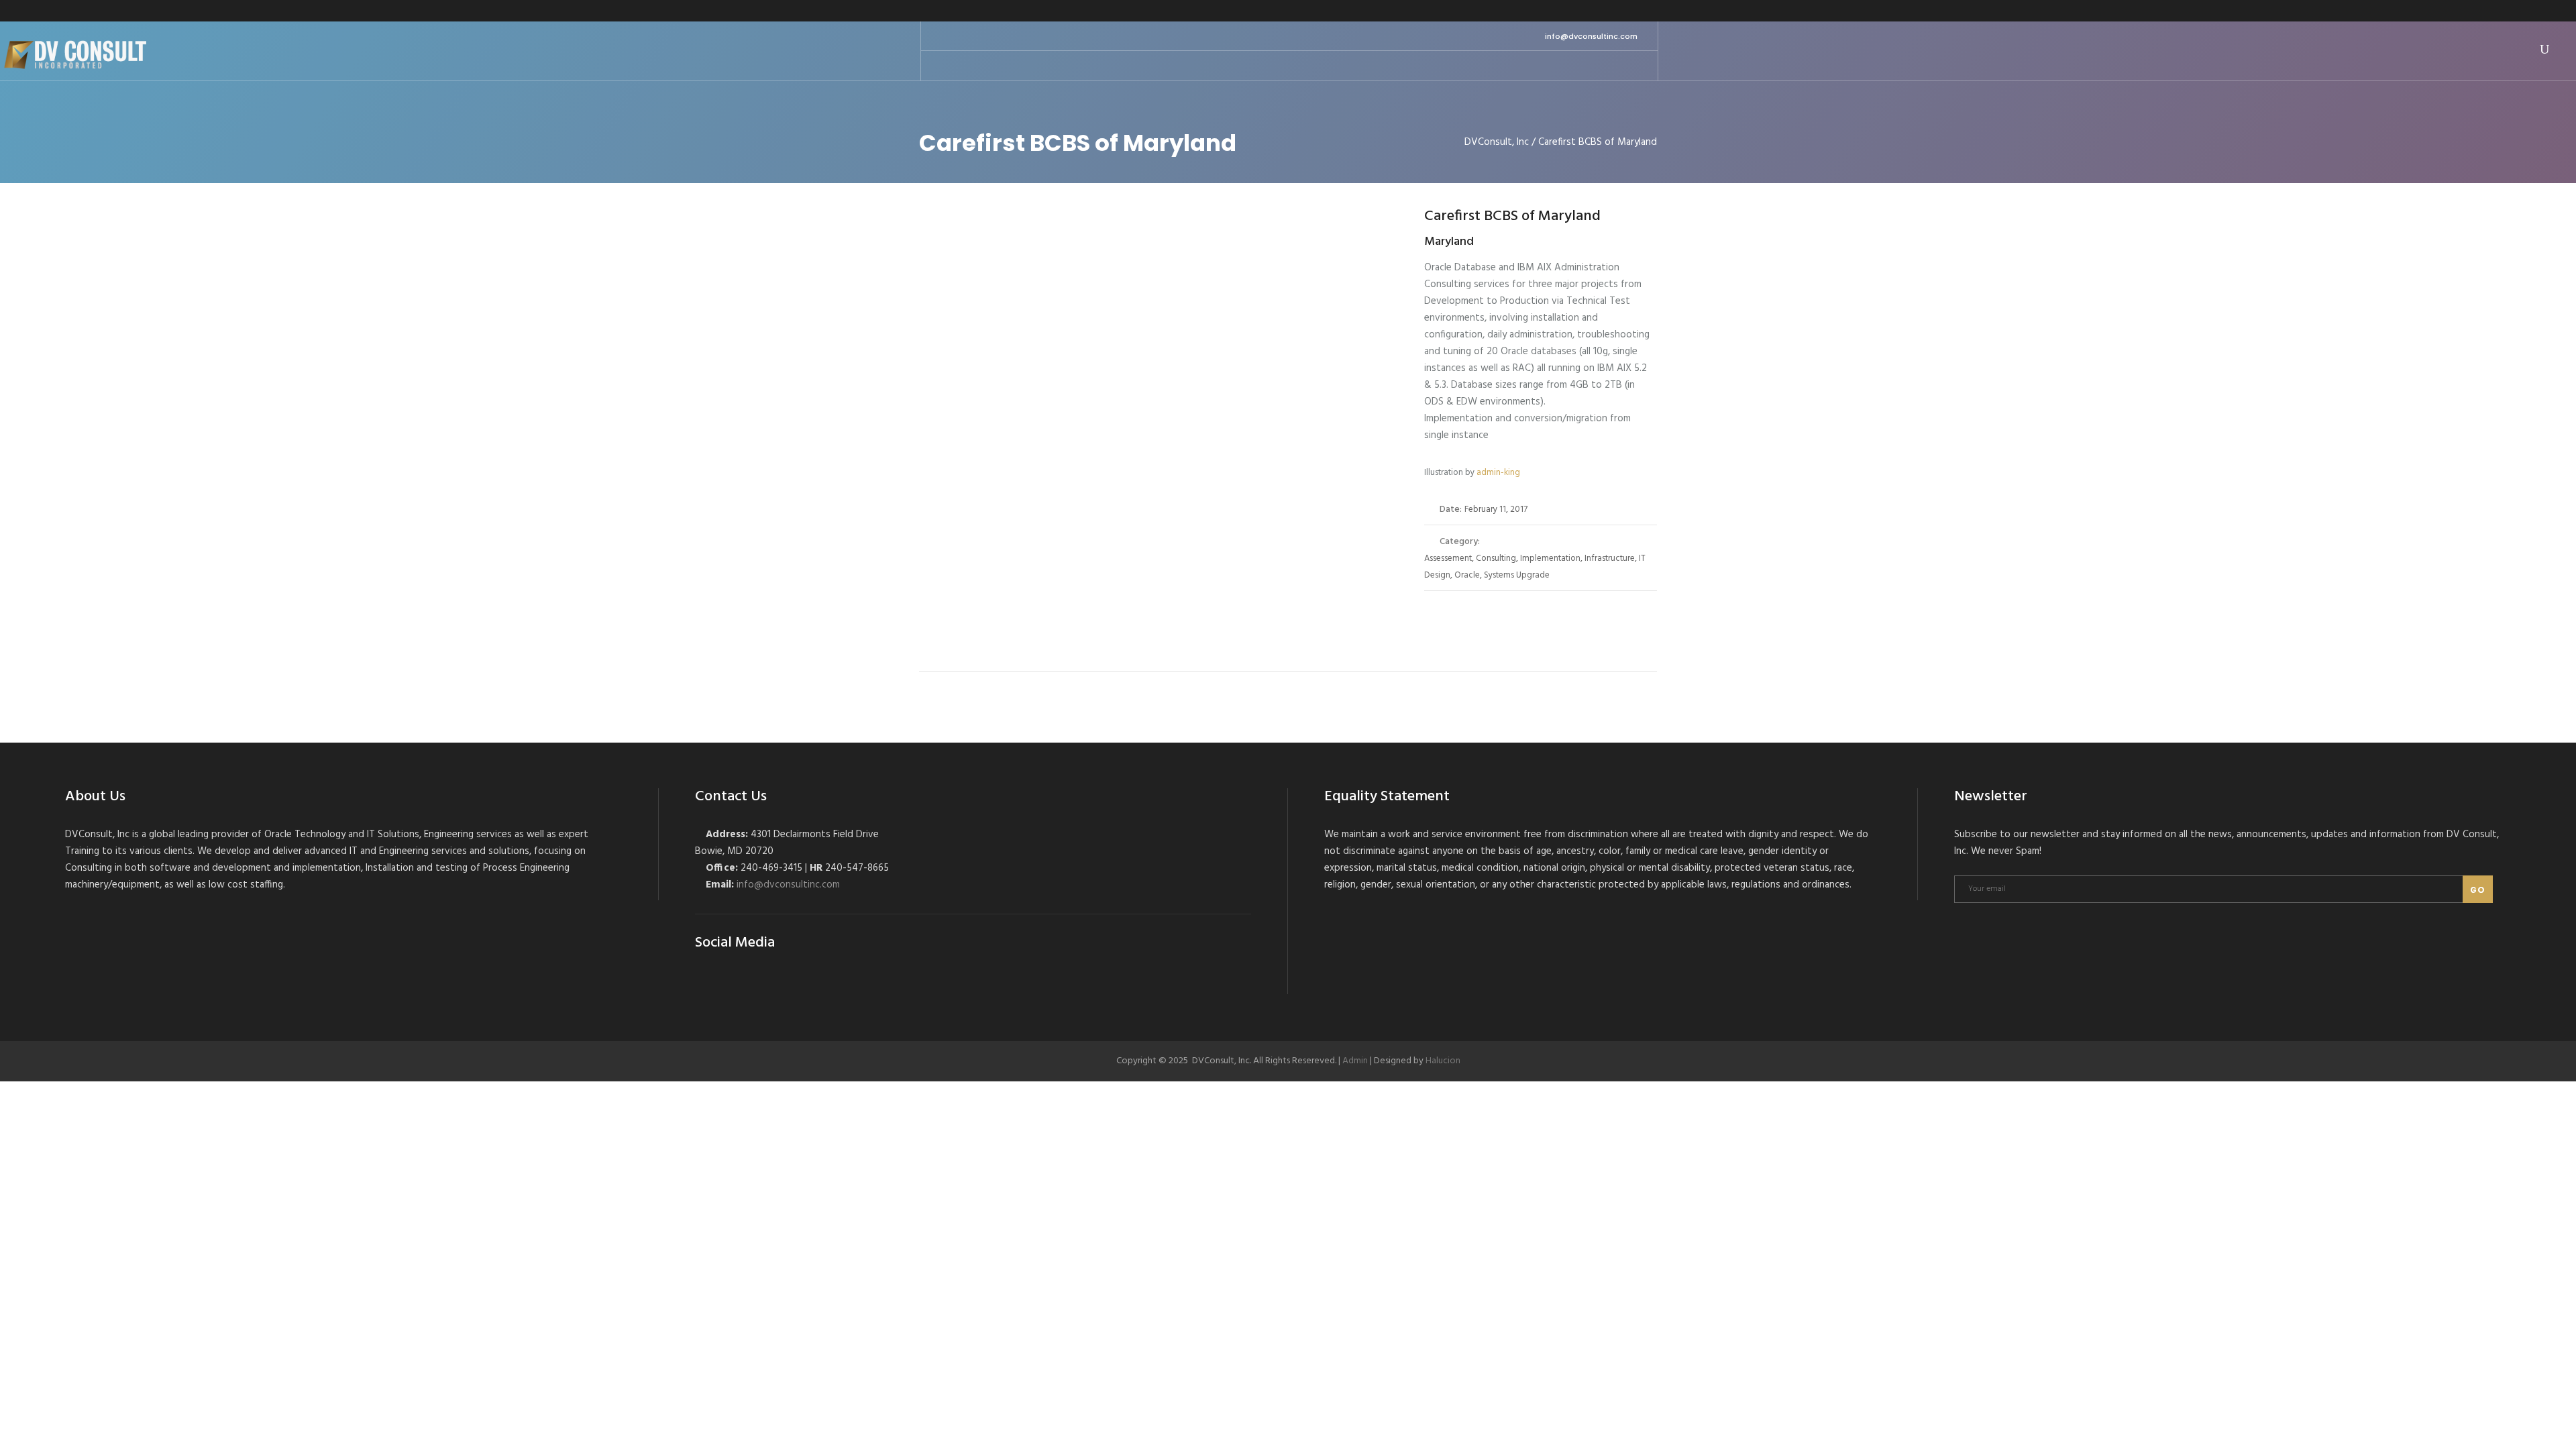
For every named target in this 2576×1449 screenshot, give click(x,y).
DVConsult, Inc (1497, 143)
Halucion (1443, 1061)
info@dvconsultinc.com (1591, 36)
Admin (1355, 1061)
